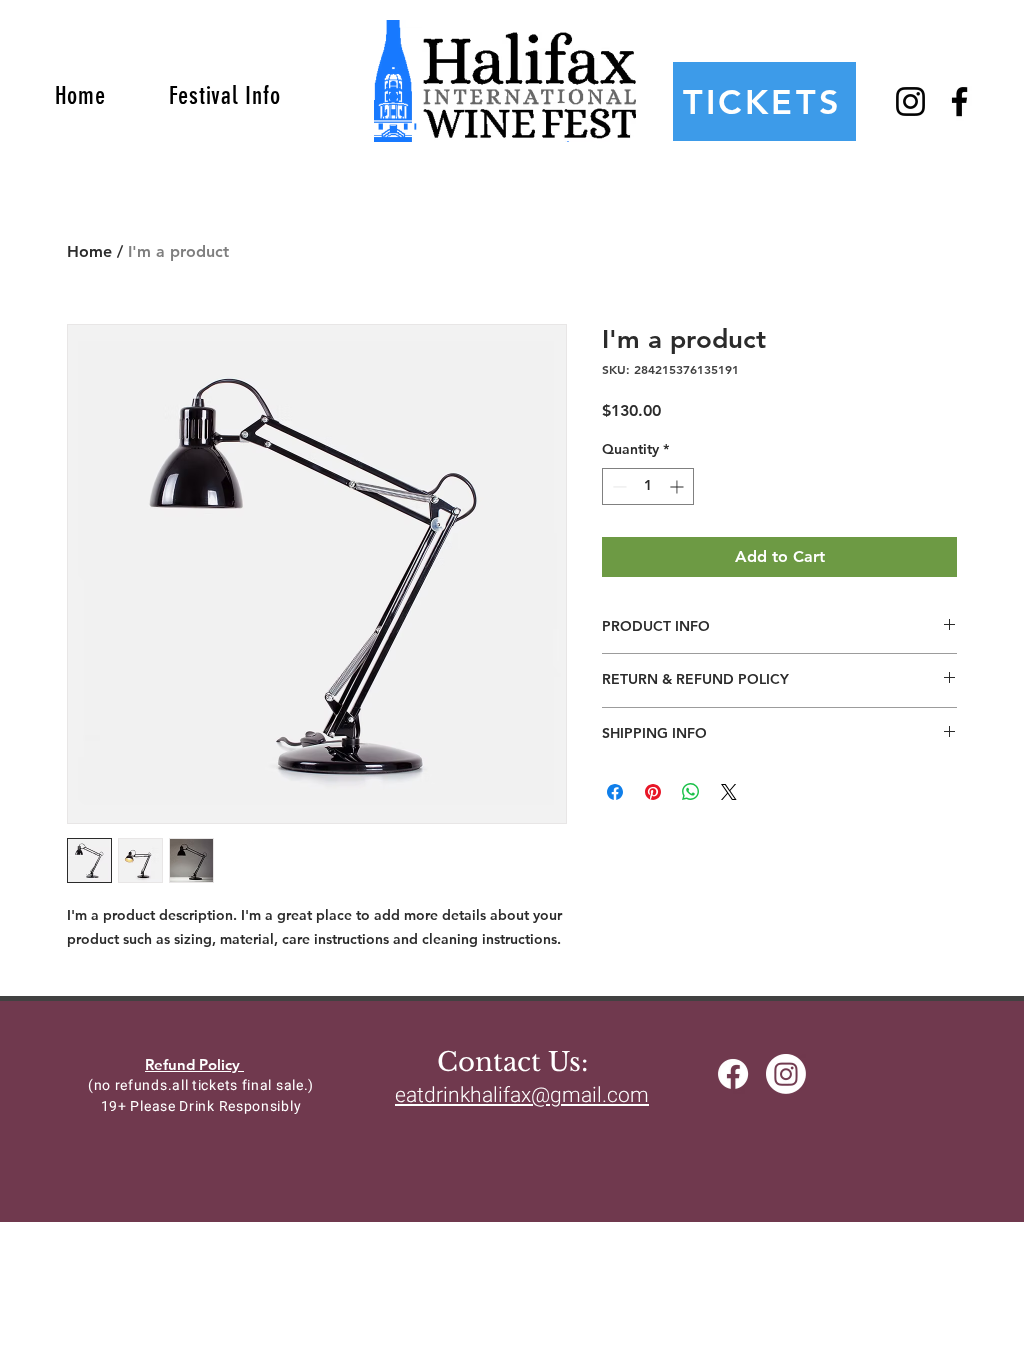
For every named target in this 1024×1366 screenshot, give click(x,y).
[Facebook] (959, 101)
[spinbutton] (648, 486)
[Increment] (678, 486)
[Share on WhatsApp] (691, 792)
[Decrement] (617, 486)
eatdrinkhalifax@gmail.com (522, 1095)
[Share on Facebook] (615, 792)
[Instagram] (910, 101)
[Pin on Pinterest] (653, 792)
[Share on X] (729, 792)
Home (89, 251)
